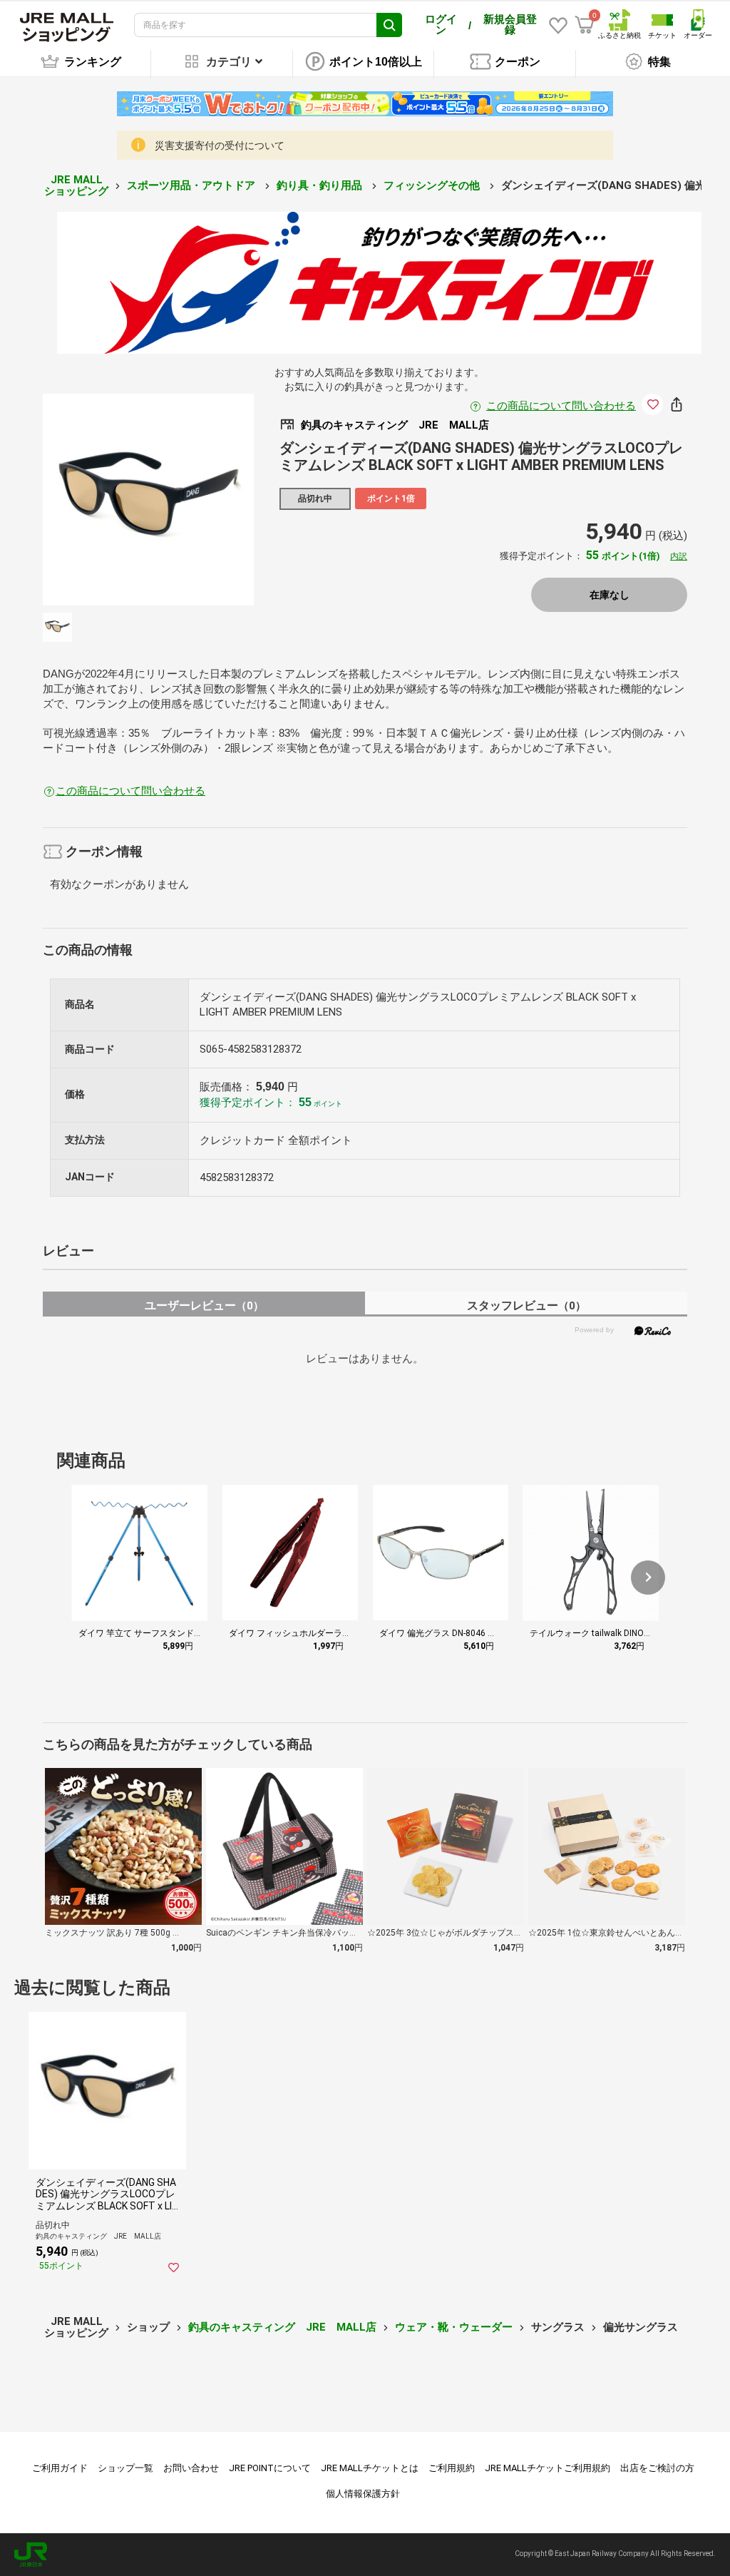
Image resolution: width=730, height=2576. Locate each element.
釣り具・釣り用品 (321, 185)
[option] (149, 500)
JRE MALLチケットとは (370, 2468)
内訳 (679, 556)
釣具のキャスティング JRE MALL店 (282, 2327)
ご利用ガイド (60, 2468)
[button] (648, 1578)
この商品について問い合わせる (561, 406)
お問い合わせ (191, 2468)
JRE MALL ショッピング (76, 186)
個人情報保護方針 (363, 2494)
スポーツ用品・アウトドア (192, 185)
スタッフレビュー (526, 1305)
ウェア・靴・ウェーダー (454, 2327)
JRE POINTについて (270, 2468)
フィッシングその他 (433, 185)
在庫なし (610, 595)
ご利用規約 (452, 2468)
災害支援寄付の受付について (220, 145)
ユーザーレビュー (204, 1305)
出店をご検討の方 (657, 2468)
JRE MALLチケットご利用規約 (547, 2468)
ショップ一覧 (125, 2468)
